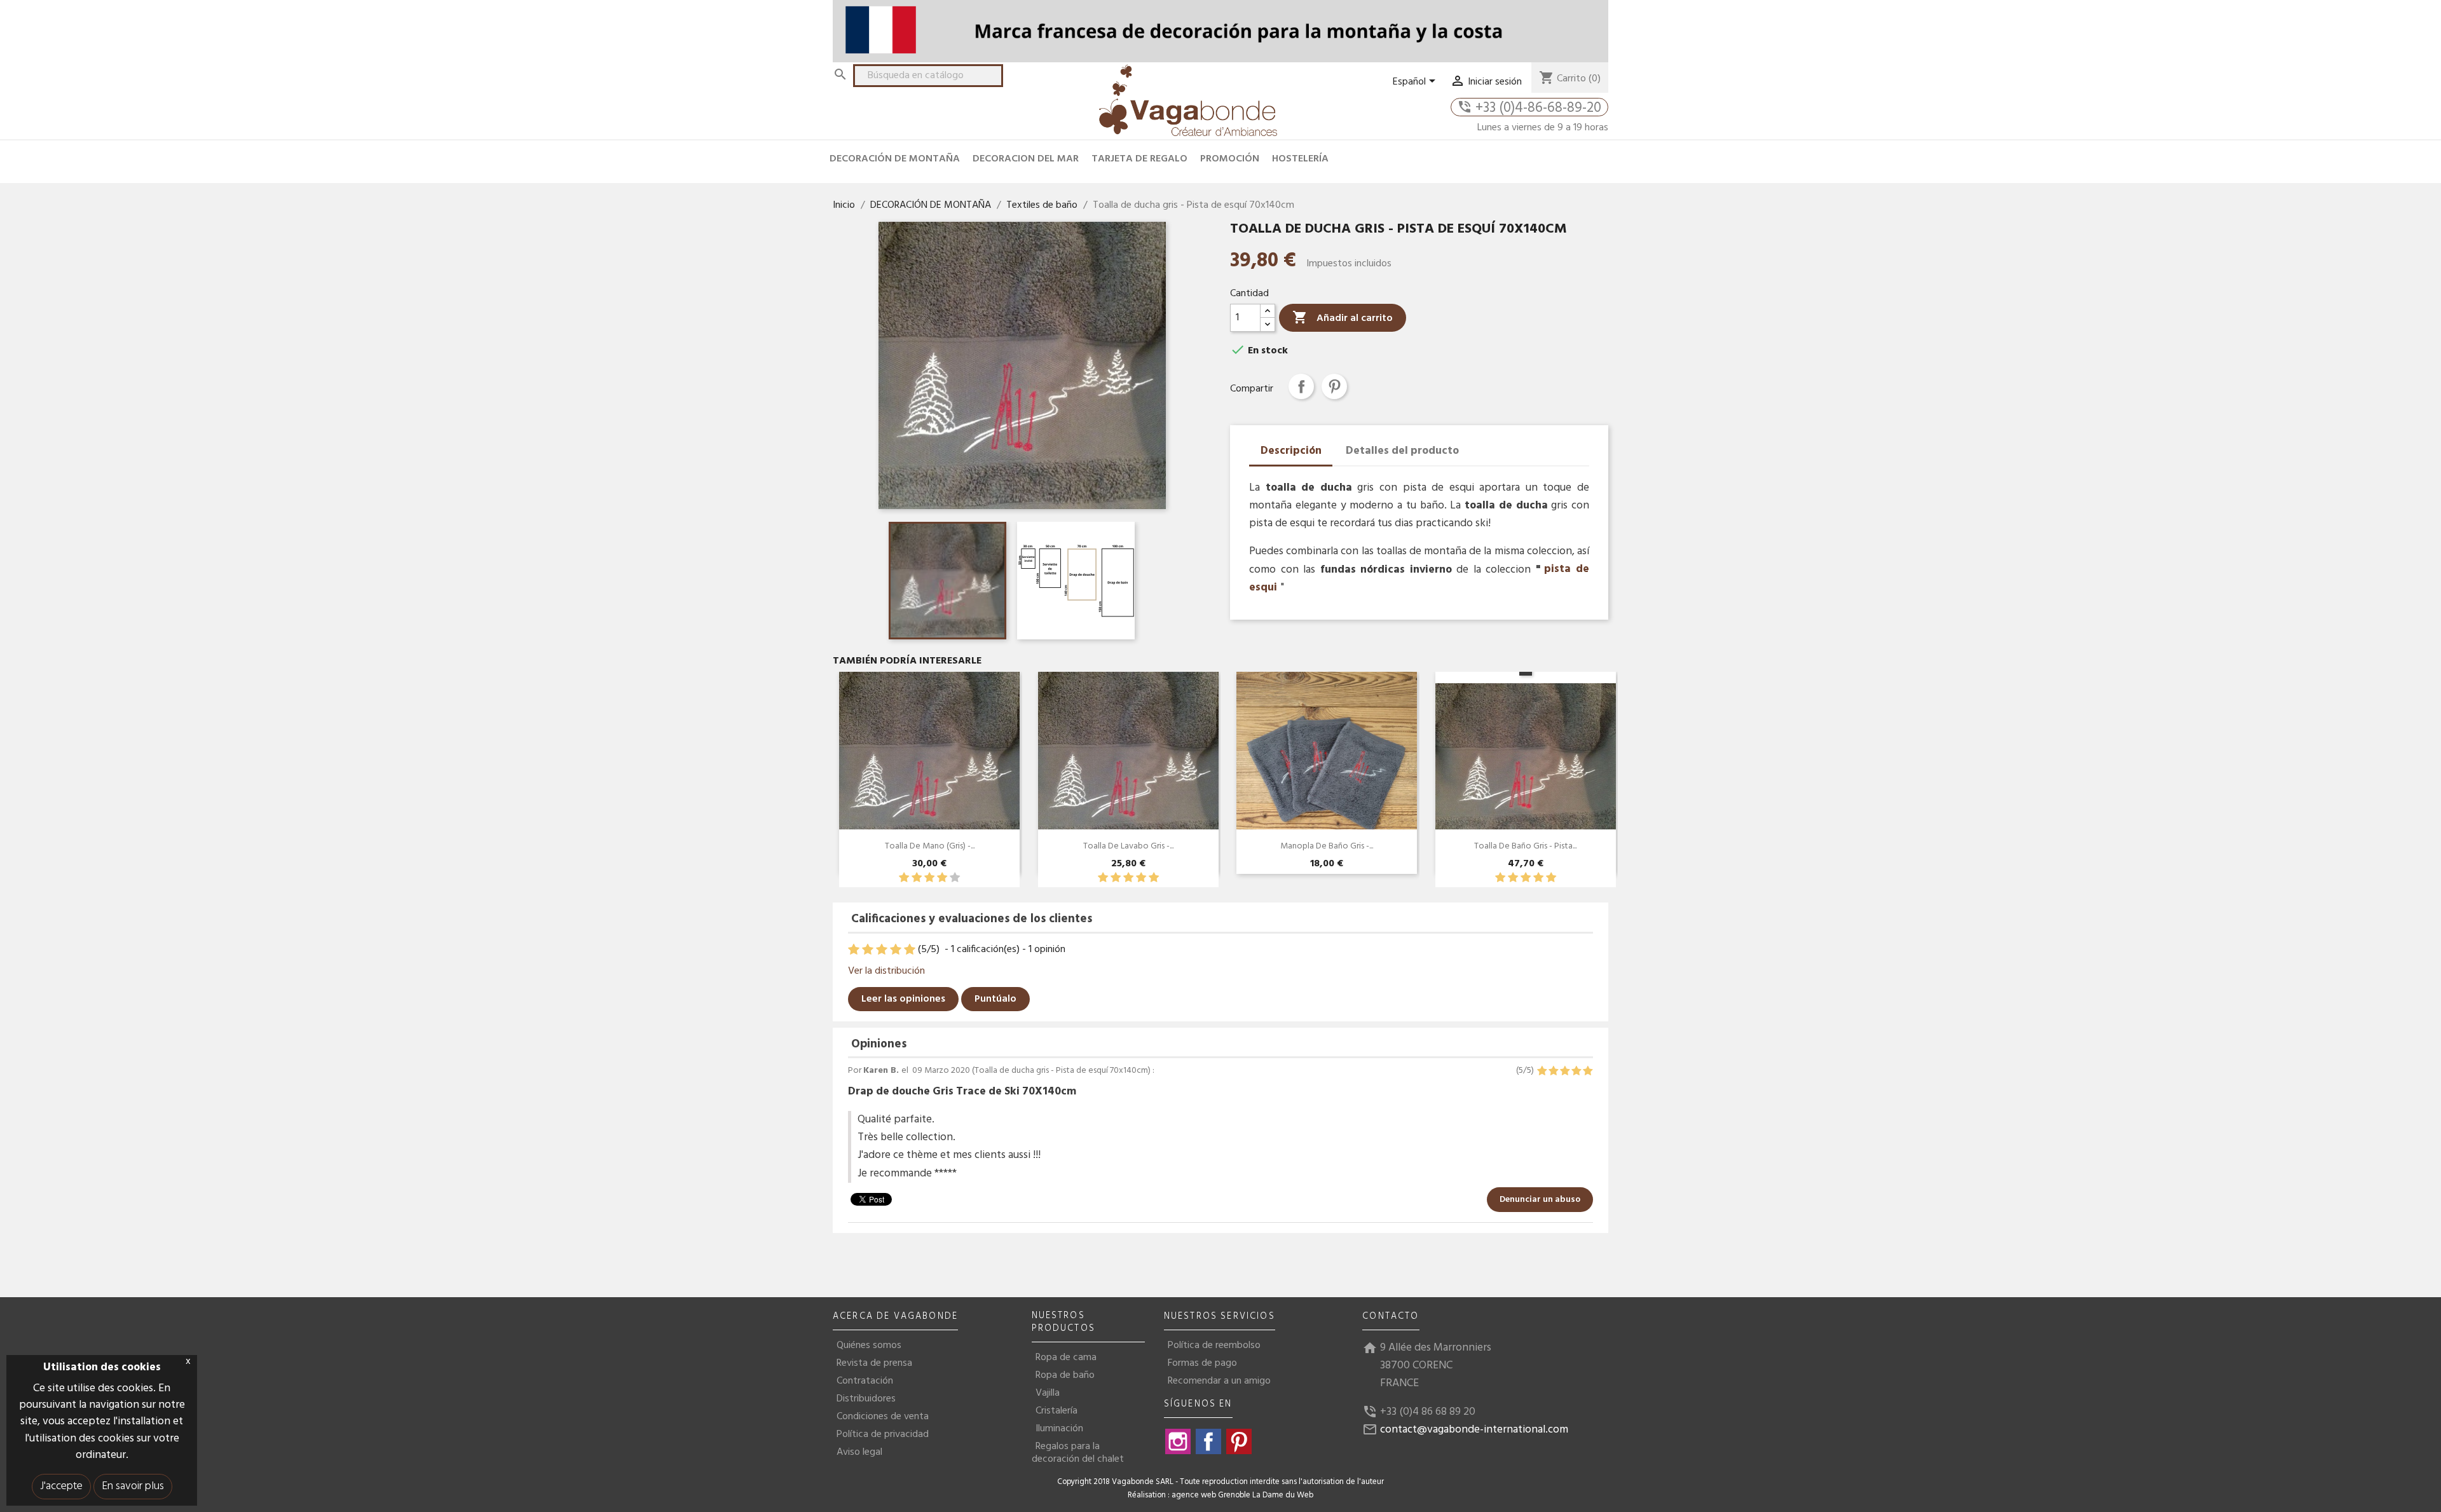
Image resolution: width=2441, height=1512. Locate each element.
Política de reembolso (1214, 1345)
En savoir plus (133, 1486)
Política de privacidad (883, 1434)
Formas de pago (1202, 1363)
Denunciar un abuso (1540, 1200)
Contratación (865, 1381)
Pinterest (1334, 386)
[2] (917, 878)
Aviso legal (859, 1452)
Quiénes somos (869, 1345)
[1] (904, 878)
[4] (942, 878)
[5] (955, 878)
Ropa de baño (1065, 1375)
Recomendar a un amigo (1219, 1381)
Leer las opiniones (903, 999)
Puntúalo (995, 999)
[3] (929, 878)
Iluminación (1059, 1429)
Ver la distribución (886, 971)
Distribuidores (866, 1399)
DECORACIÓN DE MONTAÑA (895, 159)
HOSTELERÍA (1300, 159)
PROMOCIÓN (1230, 159)
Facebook (1208, 1441)
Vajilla (1048, 1393)
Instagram (1178, 1441)
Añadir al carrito (1343, 318)
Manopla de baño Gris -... (1327, 846)
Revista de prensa (874, 1363)
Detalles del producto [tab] (1402, 451)
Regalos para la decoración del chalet (1078, 1453)
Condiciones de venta (883, 1417)
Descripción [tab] (1291, 451)
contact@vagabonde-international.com (1474, 1430)
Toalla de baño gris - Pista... (1525, 846)
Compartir (1301, 386)
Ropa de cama (1066, 1358)
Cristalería (1056, 1411)
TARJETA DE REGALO (1139, 159)
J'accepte (61, 1486)
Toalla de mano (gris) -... (930, 846)
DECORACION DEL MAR (1026, 159)
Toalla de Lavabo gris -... (1128, 846)
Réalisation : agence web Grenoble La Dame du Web (1220, 1495)
